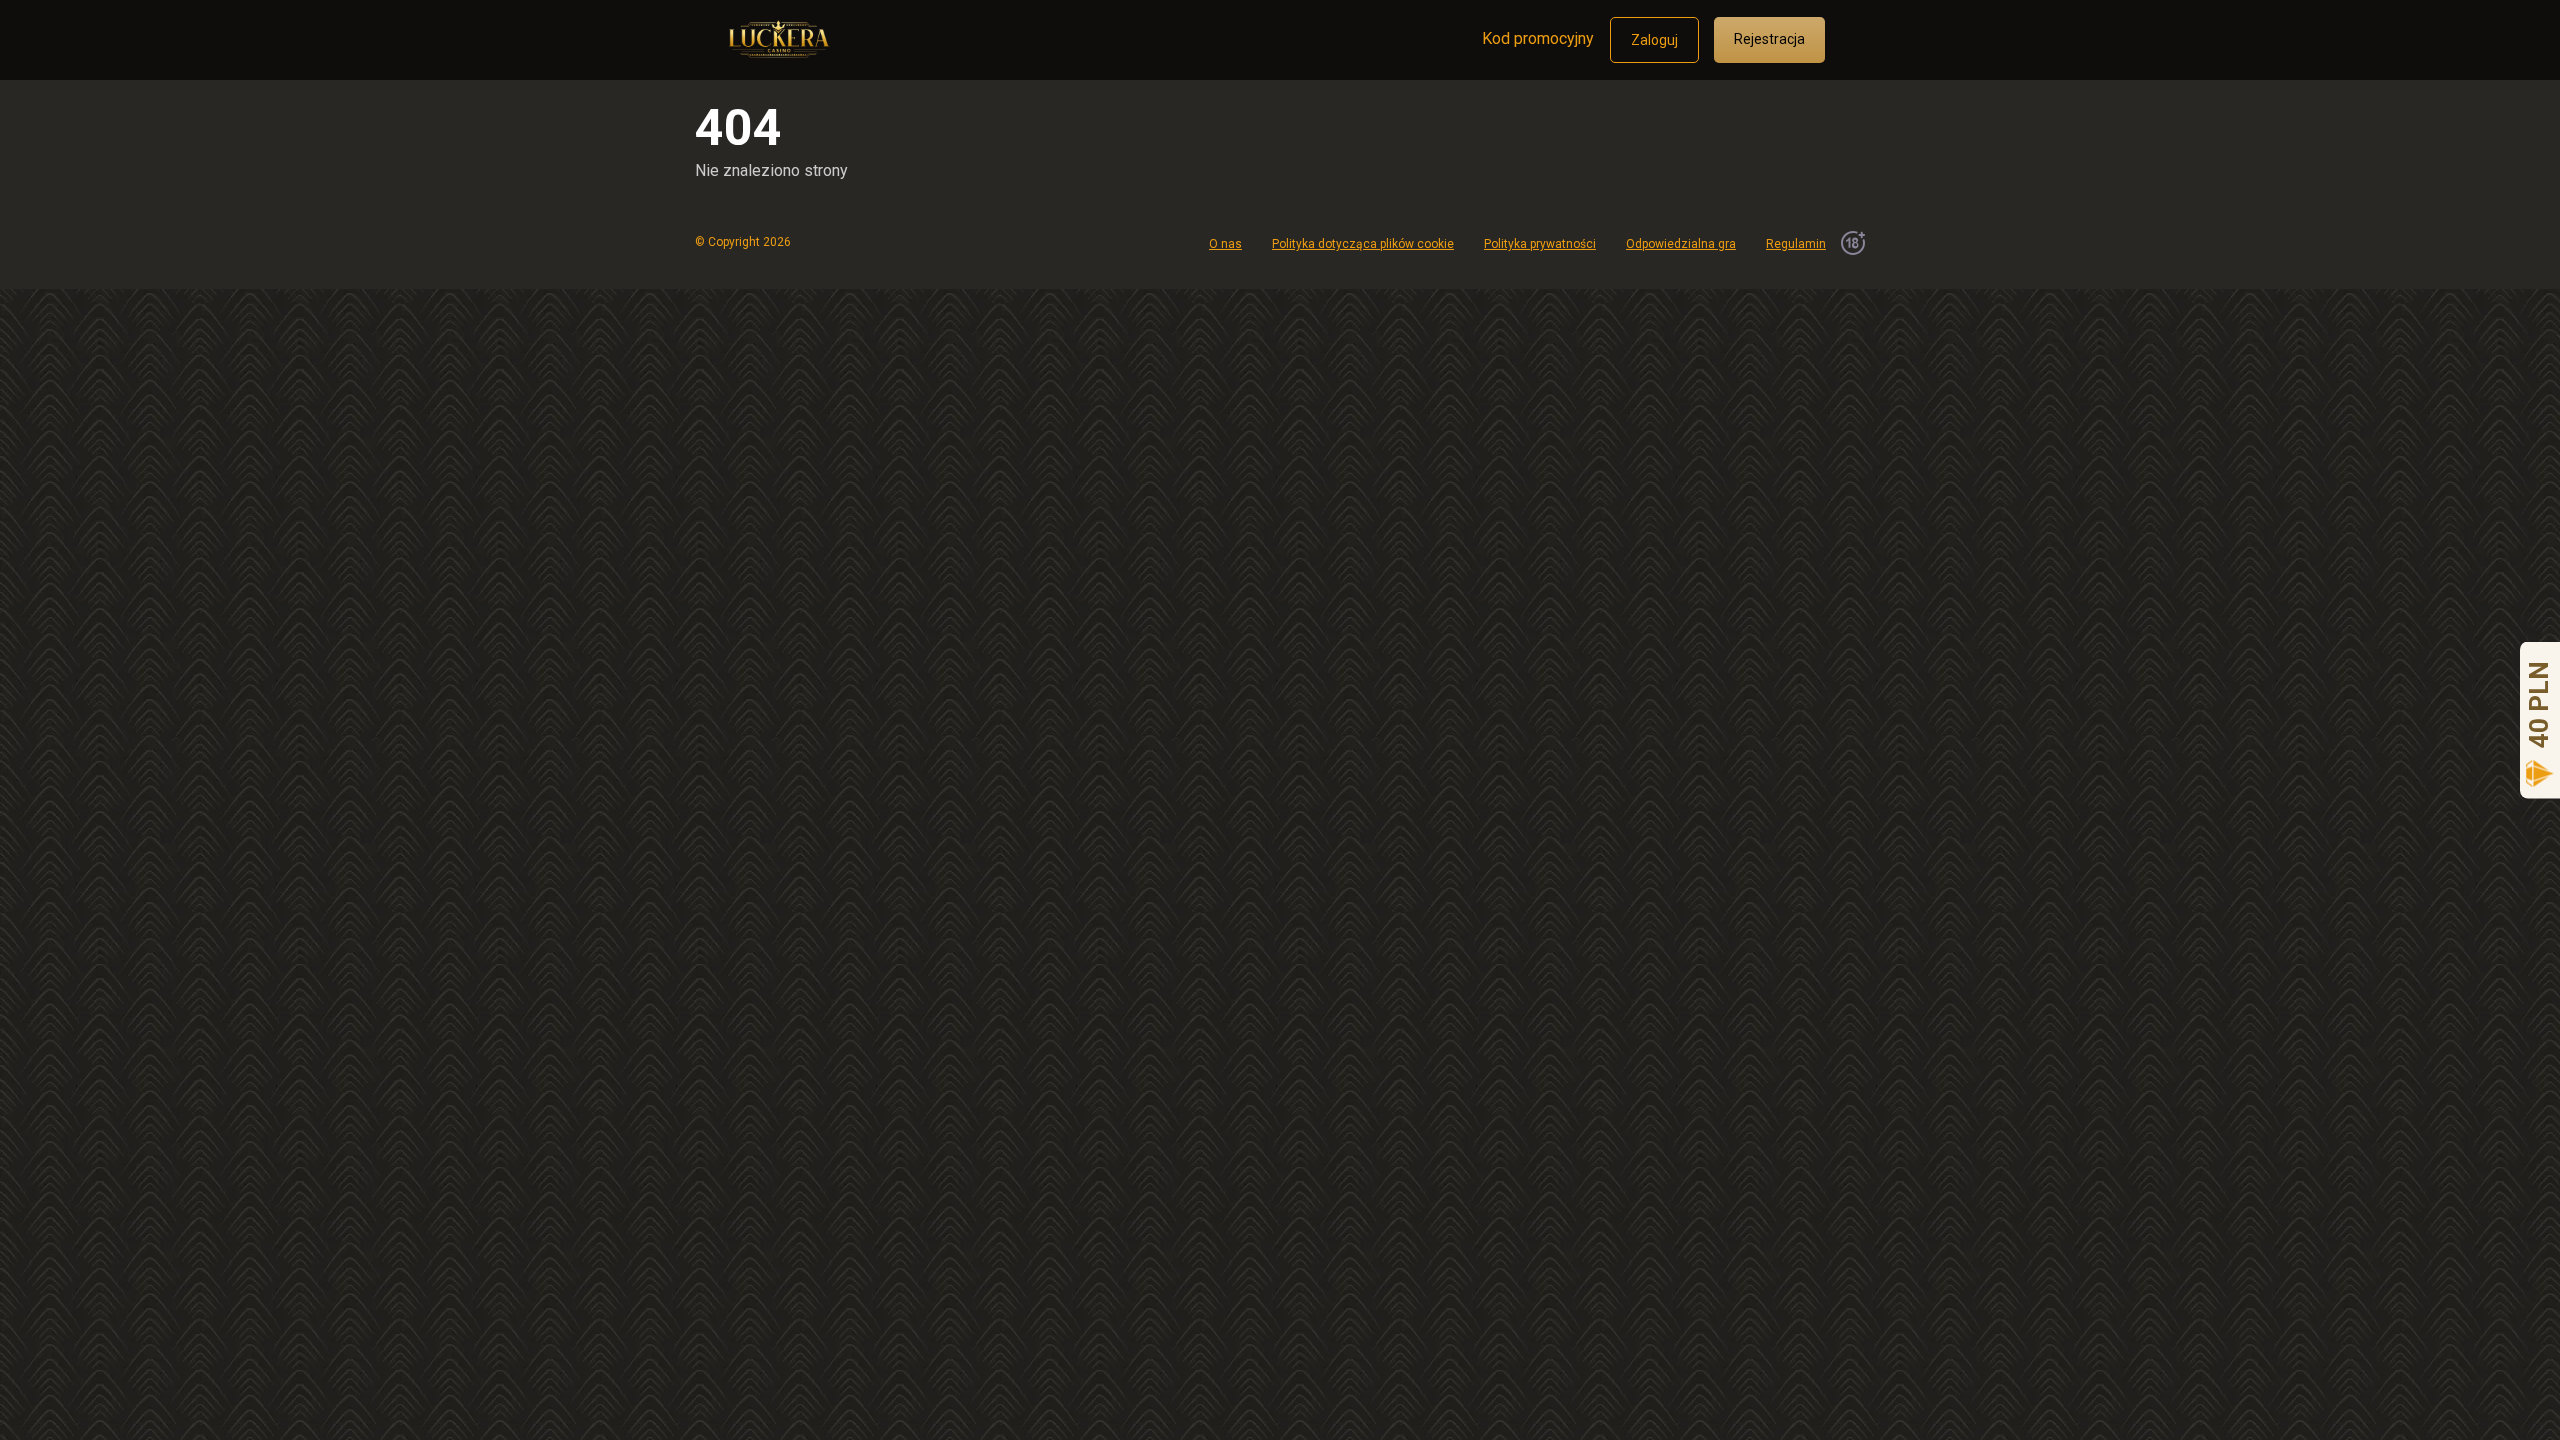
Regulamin (1796, 244)
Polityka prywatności (1540, 244)
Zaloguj (1654, 40)
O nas (1225, 244)
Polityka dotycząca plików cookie (1363, 244)
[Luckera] (777, 32)
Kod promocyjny (1538, 38)
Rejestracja (1769, 39)
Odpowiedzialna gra (1681, 244)
